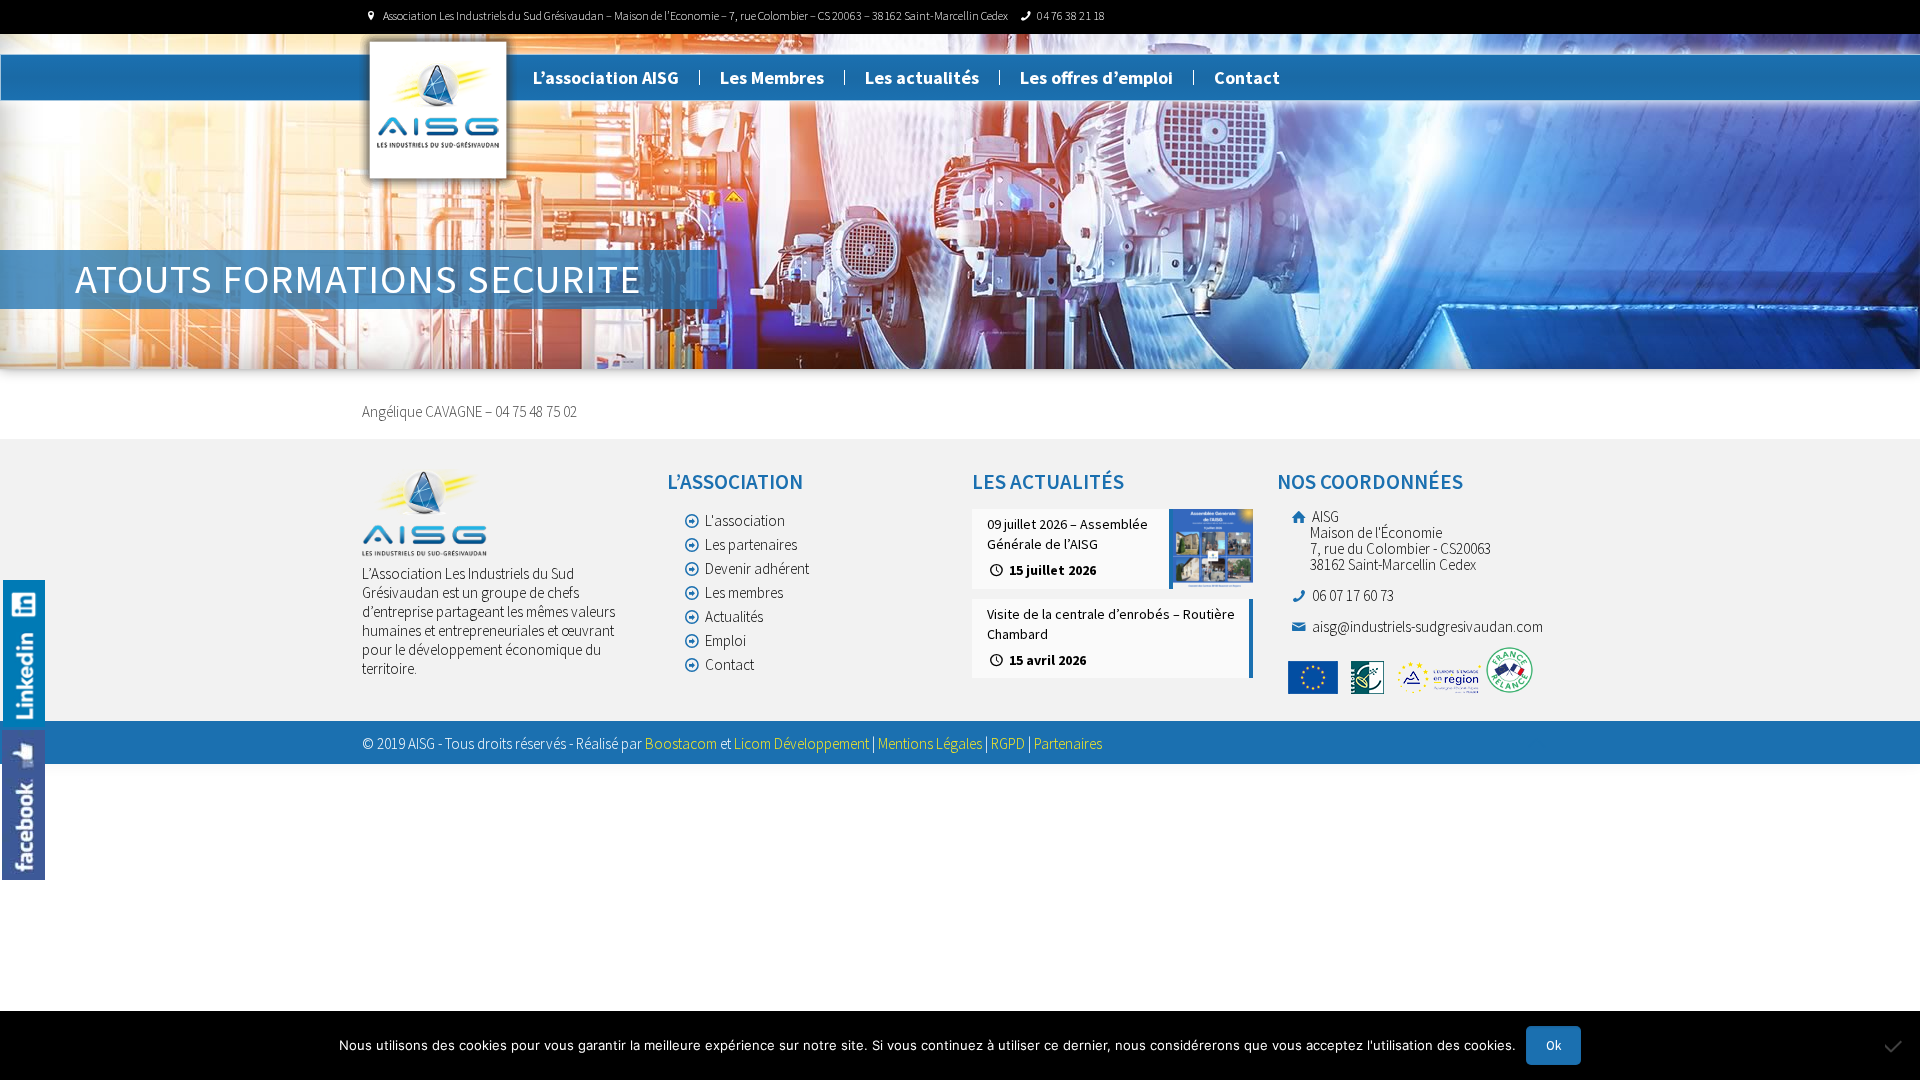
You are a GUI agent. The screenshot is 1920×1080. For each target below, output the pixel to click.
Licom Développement (801, 743)
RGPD (1008, 743)
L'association (745, 520)
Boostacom (681, 743)
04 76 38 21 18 (1071, 15)
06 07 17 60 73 (1351, 595)
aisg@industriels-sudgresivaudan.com (1426, 626)
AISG (1400, 540)
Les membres (744, 592)
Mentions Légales (930, 743)
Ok (1553, 1045)
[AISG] (438, 110)
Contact (729, 664)
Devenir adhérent (757, 568)
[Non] (1895, 1046)
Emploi (725, 640)
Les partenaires (751, 544)
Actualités (734, 616)
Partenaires (1068, 743)
